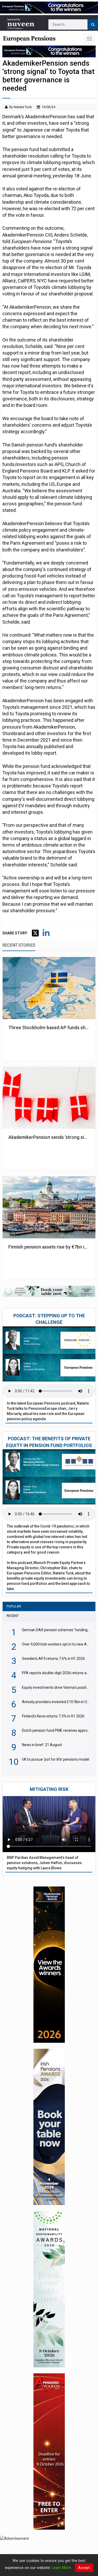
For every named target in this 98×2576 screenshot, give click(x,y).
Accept (84, 2568)
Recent (13, 1616)
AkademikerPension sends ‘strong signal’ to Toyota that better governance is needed (49, 1137)
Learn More (61, 2568)
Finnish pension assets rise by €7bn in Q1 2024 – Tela (49, 1247)
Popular (14, 1606)
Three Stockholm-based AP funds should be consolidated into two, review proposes (49, 1028)
